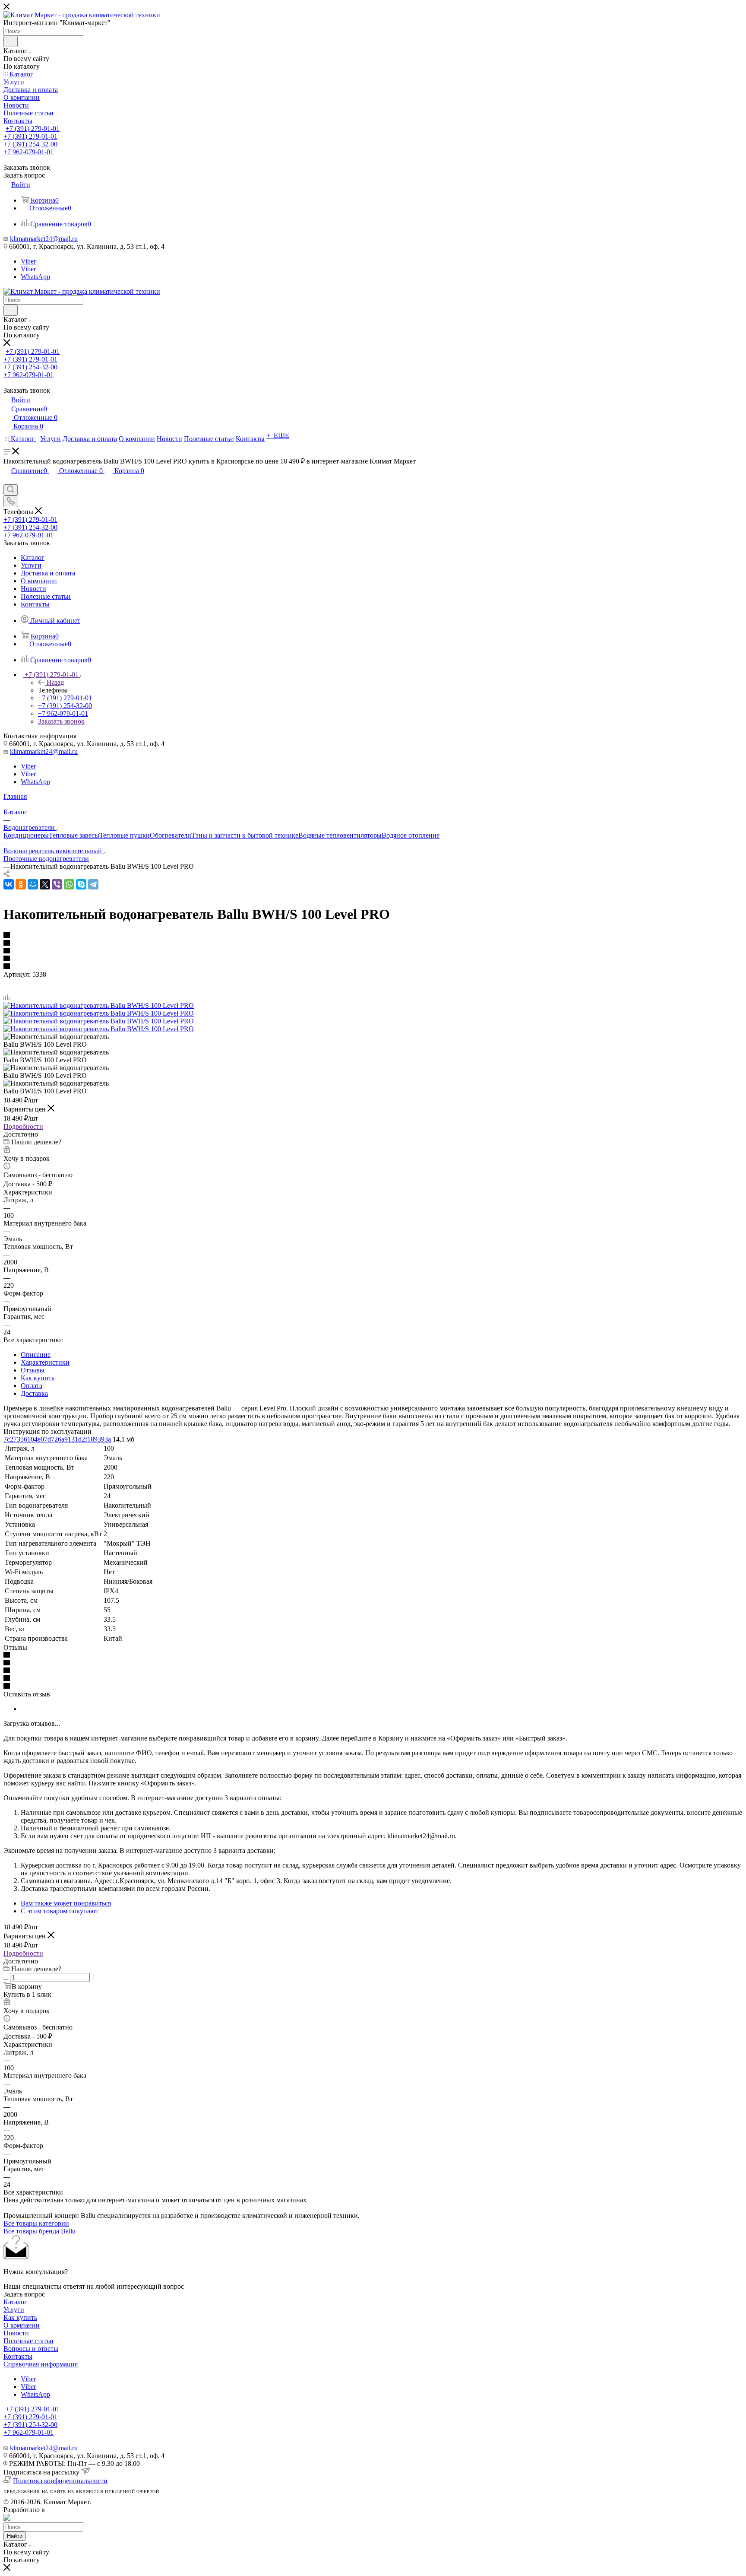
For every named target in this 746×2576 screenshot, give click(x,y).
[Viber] (57, 884)
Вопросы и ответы (31, 2349)
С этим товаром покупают (60, 1911)
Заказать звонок (61, 721)
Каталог (15, 2302)
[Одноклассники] (21, 884)
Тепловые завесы (74, 835)
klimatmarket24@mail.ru (44, 239)
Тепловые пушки (125, 835)
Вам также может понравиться (66, 1903)
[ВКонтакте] (9, 884)
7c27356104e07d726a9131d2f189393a (57, 1439)
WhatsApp (35, 277)
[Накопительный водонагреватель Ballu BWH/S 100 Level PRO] (99, 1005)
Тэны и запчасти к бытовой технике (245, 835)
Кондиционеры (26, 835)
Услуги (14, 2310)
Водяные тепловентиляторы (340, 835)
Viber (28, 261)
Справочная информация (41, 2364)
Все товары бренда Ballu (40, 2231)
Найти (15, 2536)
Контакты (18, 2356)
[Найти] (11, 41)
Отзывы (33, 1370)
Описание (36, 1355)
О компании (22, 2325)
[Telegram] (93, 884)
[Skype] (81, 884)
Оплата (32, 1386)
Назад (55, 682)
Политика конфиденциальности (60, 2481)
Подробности (23, 1126)
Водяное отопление (411, 835)
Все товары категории (36, 2223)
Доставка (34, 1393)
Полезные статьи (28, 2341)
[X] (45, 884)
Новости (16, 2333)
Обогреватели (171, 835)
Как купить (38, 1378)
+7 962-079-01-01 (28, 152)
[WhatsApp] (69, 884)
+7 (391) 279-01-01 (33, 129)
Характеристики (45, 1362)
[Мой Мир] (33, 884)
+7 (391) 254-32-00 (30, 144)
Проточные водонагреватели (46, 859)
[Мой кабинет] (7, 480)
